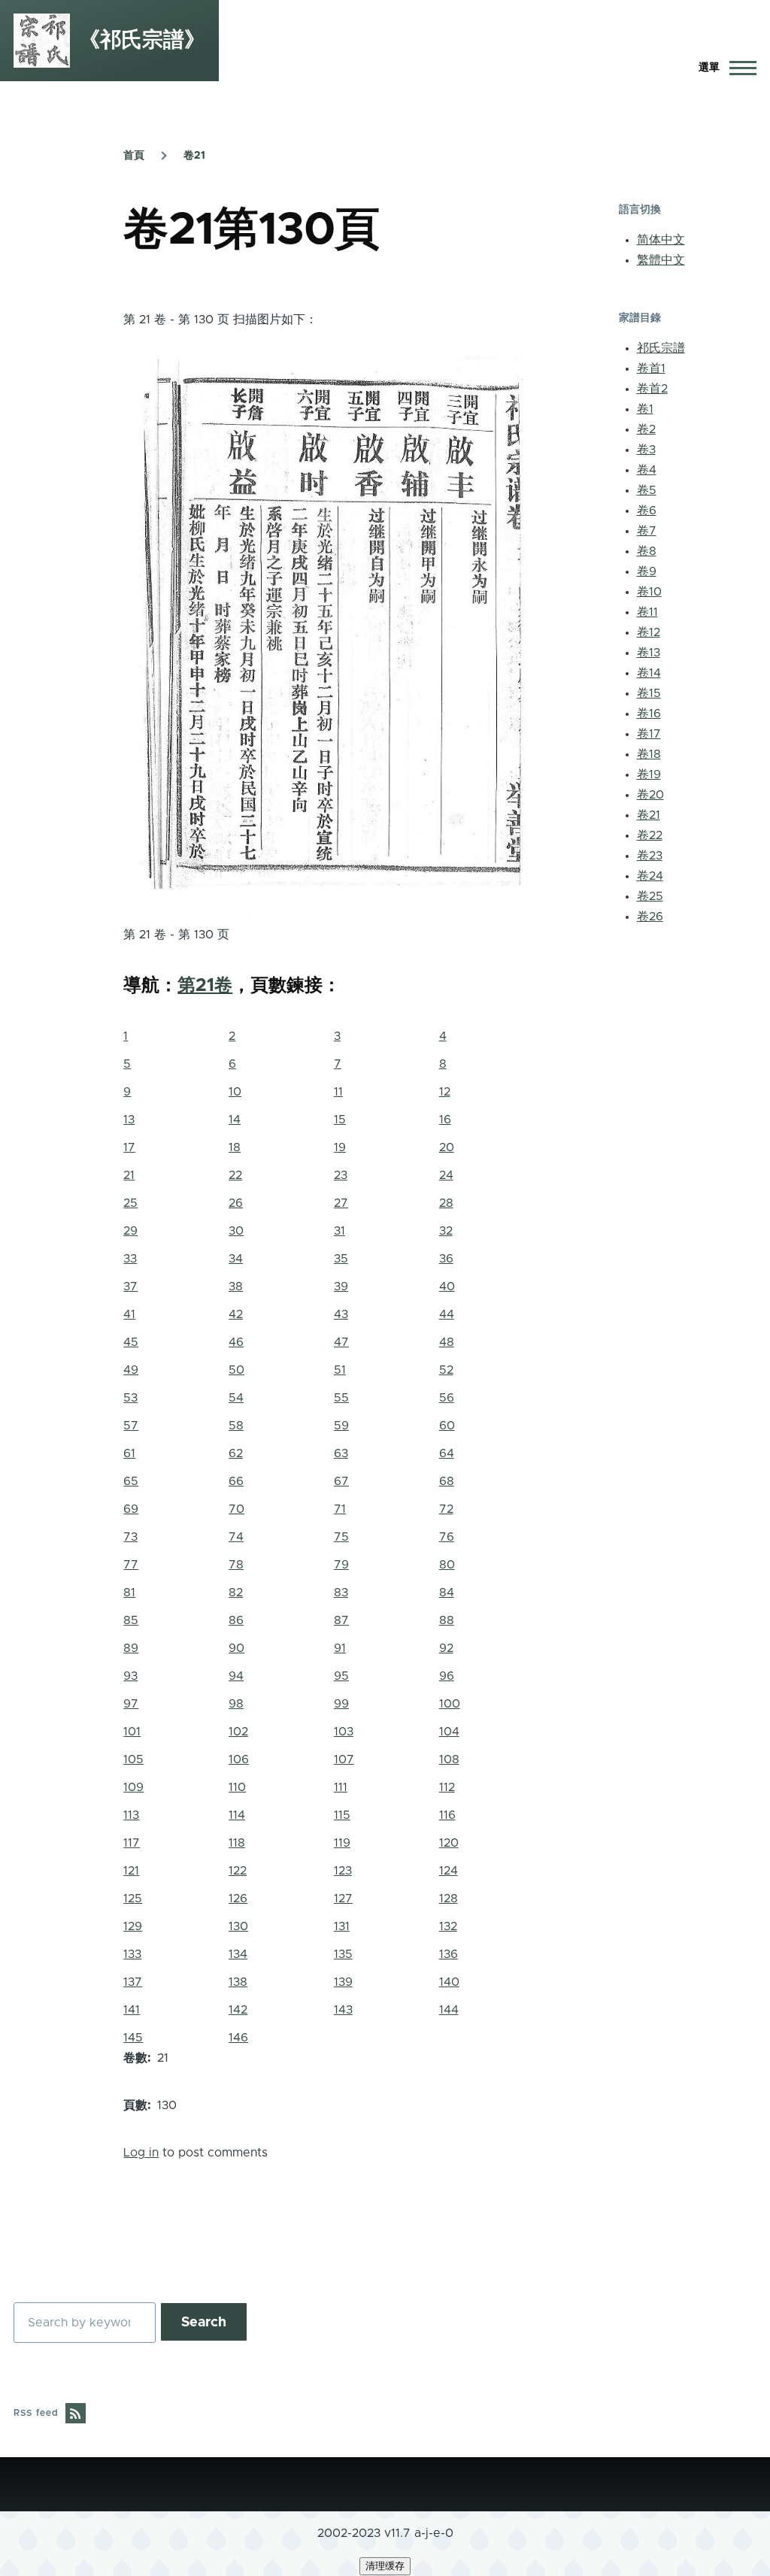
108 (449, 1759)
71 (340, 1509)
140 (449, 1982)
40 (447, 1286)
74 (236, 1537)
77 (131, 1565)
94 (236, 1676)
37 (130, 1286)
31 (340, 1231)
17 (129, 1147)
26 (236, 1203)
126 (238, 1899)
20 (447, 1147)
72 (446, 1509)
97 (131, 1704)
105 (133, 1759)
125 (133, 1899)
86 (236, 1620)
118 (237, 1843)
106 (239, 1759)
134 (238, 1954)
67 (341, 1481)
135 (343, 1954)
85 (131, 1620)
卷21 (194, 156)
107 (344, 1759)
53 (130, 1398)
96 (447, 1676)
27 (341, 1203)
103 (344, 1732)
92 (446, 1648)
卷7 (647, 531)
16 (445, 1120)
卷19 (649, 774)
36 (446, 1259)
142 (238, 2010)
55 (341, 1398)
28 (446, 1203)
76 (447, 1537)
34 (236, 1259)
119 (342, 1843)
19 (340, 1147)
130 (238, 1926)
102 (238, 1732)
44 (447, 1314)
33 (130, 1259)
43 (341, 1314)
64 (447, 1453)
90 (236, 1648)
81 (129, 1593)
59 (341, 1426)
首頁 (134, 156)
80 (447, 1565)
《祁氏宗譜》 (142, 41)
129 (133, 1926)
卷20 (650, 795)
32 (446, 1231)
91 (340, 1648)
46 (236, 1342)
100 (450, 1704)
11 (338, 1092)
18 (235, 1147)
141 (132, 2010)
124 (449, 1871)
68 (447, 1481)
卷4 (647, 470)
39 (341, 1286)
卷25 (650, 896)
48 (447, 1342)
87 (341, 1620)
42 (236, 1314)
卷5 (647, 490)
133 (132, 1954)
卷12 (649, 632)
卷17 (649, 734)
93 (130, 1676)
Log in (141, 2153)
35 (341, 1259)
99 (341, 1704)
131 (342, 1926)
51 (340, 1370)
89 (131, 1648)
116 (447, 1815)
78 (236, 1565)
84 (447, 1593)
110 (237, 1787)
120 (449, 1843)
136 (449, 1954)
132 (448, 1926)
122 (238, 1871)
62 (236, 1453)
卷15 (649, 693)
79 (341, 1565)
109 (133, 1787)
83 (341, 1593)
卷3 (646, 450)
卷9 (647, 571)
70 (236, 1509)
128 (449, 1899)
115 (342, 1815)
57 (131, 1426)
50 (236, 1370)
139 (343, 1982)
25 (130, 1203)
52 (446, 1370)
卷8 (647, 551)
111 (341, 1787)
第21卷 (205, 986)
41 (129, 1314)
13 (129, 1120)
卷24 (650, 876)
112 (447, 1787)
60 (447, 1426)
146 (238, 2038)
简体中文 (661, 240)
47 (341, 1342)
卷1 (645, 409)
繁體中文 (661, 260)
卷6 (647, 511)
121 (131, 1871)
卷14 (649, 673)
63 (341, 1453)
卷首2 (652, 389)
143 (343, 2010)
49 (131, 1370)
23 (341, 1175)
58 (236, 1426)
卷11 (647, 612)
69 (131, 1509)
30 (236, 1231)
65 (131, 1481)
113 (131, 1815)
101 (132, 1732)
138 (238, 1982)
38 (236, 1286)
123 (343, 1871)
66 (236, 1481)
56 (447, 1398)
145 (133, 2038)
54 (236, 1398)
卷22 (650, 835)
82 (236, 1593)
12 (445, 1092)
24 (446, 1175)
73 (130, 1537)
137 (133, 1982)
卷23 (650, 856)
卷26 (650, 917)
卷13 (649, 653)
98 (236, 1704)
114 (237, 1815)
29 (130, 1231)
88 (447, 1620)
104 (449, 1732)
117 (132, 1843)
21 (129, 1175)
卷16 (649, 714)
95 (341, 1676)
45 (131, 1342)
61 (129, 1453)
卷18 (649, 754)
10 (235, 1092)
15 (340, 1120)
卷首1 (651, 368)
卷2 (646, 429)
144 (449, 2010)
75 (341, 1537)
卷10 (649, 592)
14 (235, 1120)
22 (235, 1175)
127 (343, 1899)
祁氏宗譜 (661, 348)
